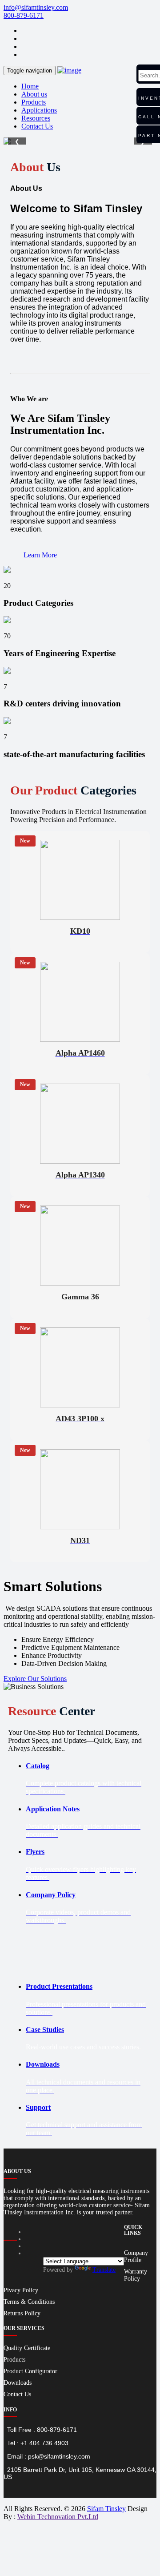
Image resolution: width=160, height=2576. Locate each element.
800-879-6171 (24, 15)
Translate (104, 2270)
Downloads (18, 2383)
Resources (36, 118)
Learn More (40, 555)
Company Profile (136, 2256)
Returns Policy (22, 2313)
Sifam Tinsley (106, 2509)
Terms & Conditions (29, 2302)
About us (34, 94)
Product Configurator (30, 2371)
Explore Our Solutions (35, 1679)
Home (30, 86)
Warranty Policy (136, 2275)
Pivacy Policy (21, 2290)
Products (34, 102)
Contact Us (37, 126)
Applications (39, 110)
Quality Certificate (27, 2348)
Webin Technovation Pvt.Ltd (58, 2517)
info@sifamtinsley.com (36, 7)
